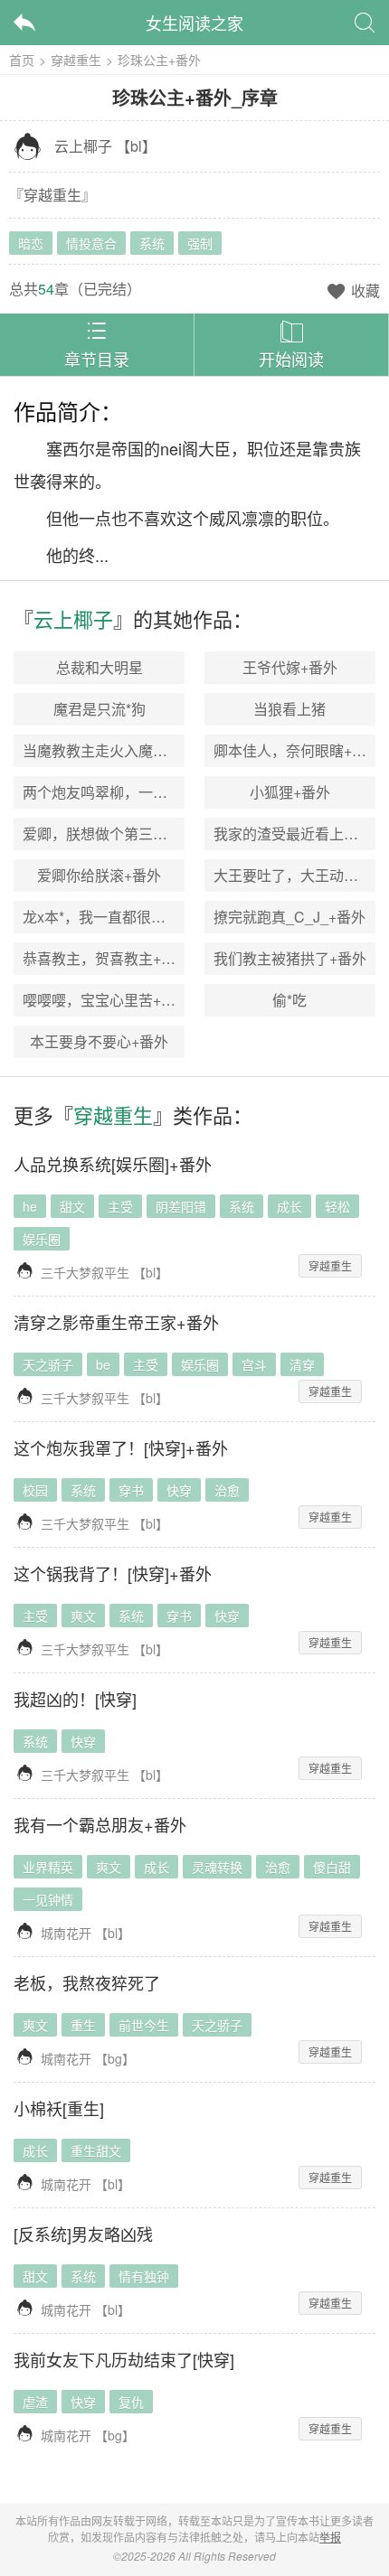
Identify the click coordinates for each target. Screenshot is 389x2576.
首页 (22, 60)
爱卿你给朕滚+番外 (99, 875)
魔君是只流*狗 (100, 709)
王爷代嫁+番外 (290, 667)
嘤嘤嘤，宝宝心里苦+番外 (106, 1000)
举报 (330, 2537)
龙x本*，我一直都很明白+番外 (120, 917)
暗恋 (31, 243)
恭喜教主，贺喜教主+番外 (106, 958)
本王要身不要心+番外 (99, 1041)
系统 (152, 243)
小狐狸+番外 (290, 792)
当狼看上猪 (289, 709)
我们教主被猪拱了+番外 (290, 958)
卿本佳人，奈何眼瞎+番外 (297, 750)
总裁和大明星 (100, 667)
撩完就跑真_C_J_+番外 (289, 917)
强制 (200, 243)
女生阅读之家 (194, 23)
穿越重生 (76, 60)
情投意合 (91, 243)
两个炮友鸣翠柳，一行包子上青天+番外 (150, 792)
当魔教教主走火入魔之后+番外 (121, 750)
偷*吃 (289, 1000)
